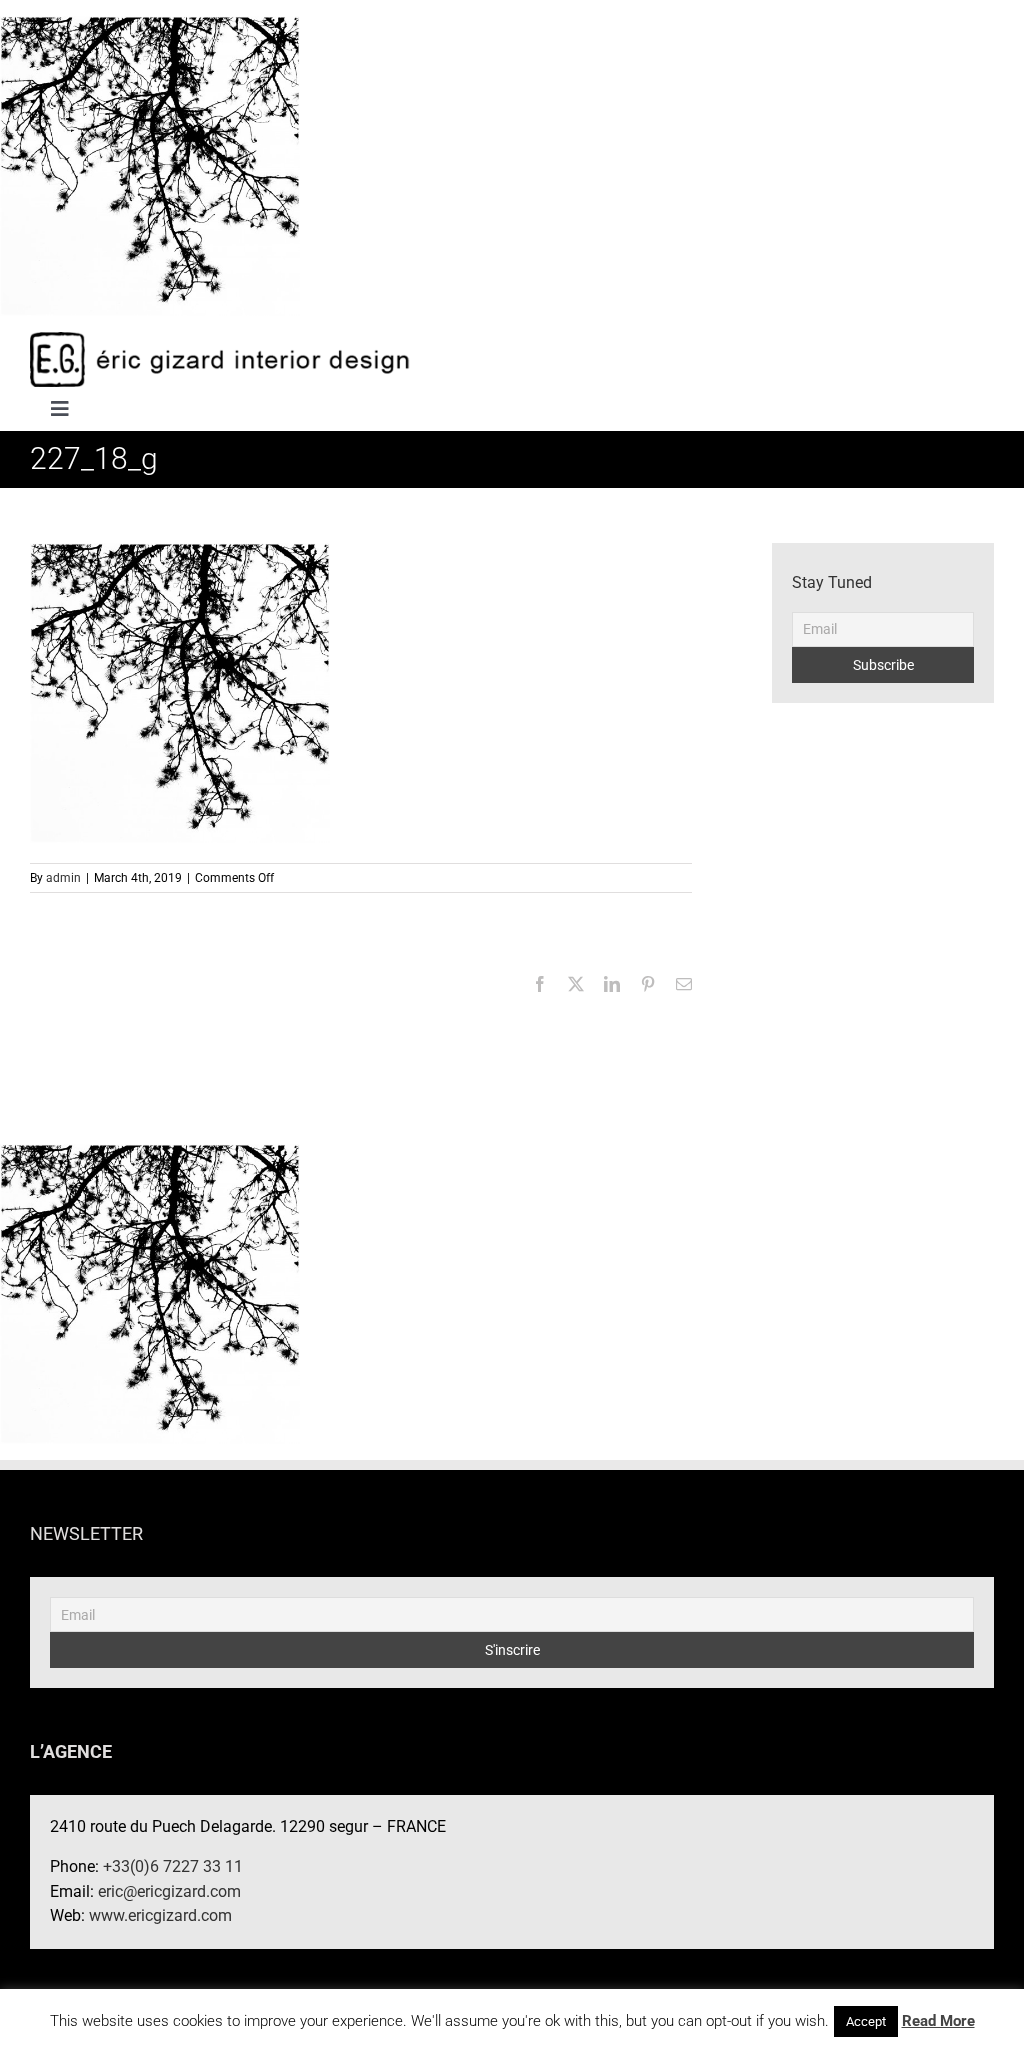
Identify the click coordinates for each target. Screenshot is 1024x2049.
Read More (938, 2021)
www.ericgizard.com (160, 1915)
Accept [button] (866, 2021)
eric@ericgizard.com (169, 1891)
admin (63, 878)
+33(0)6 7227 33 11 (173, 1866)
